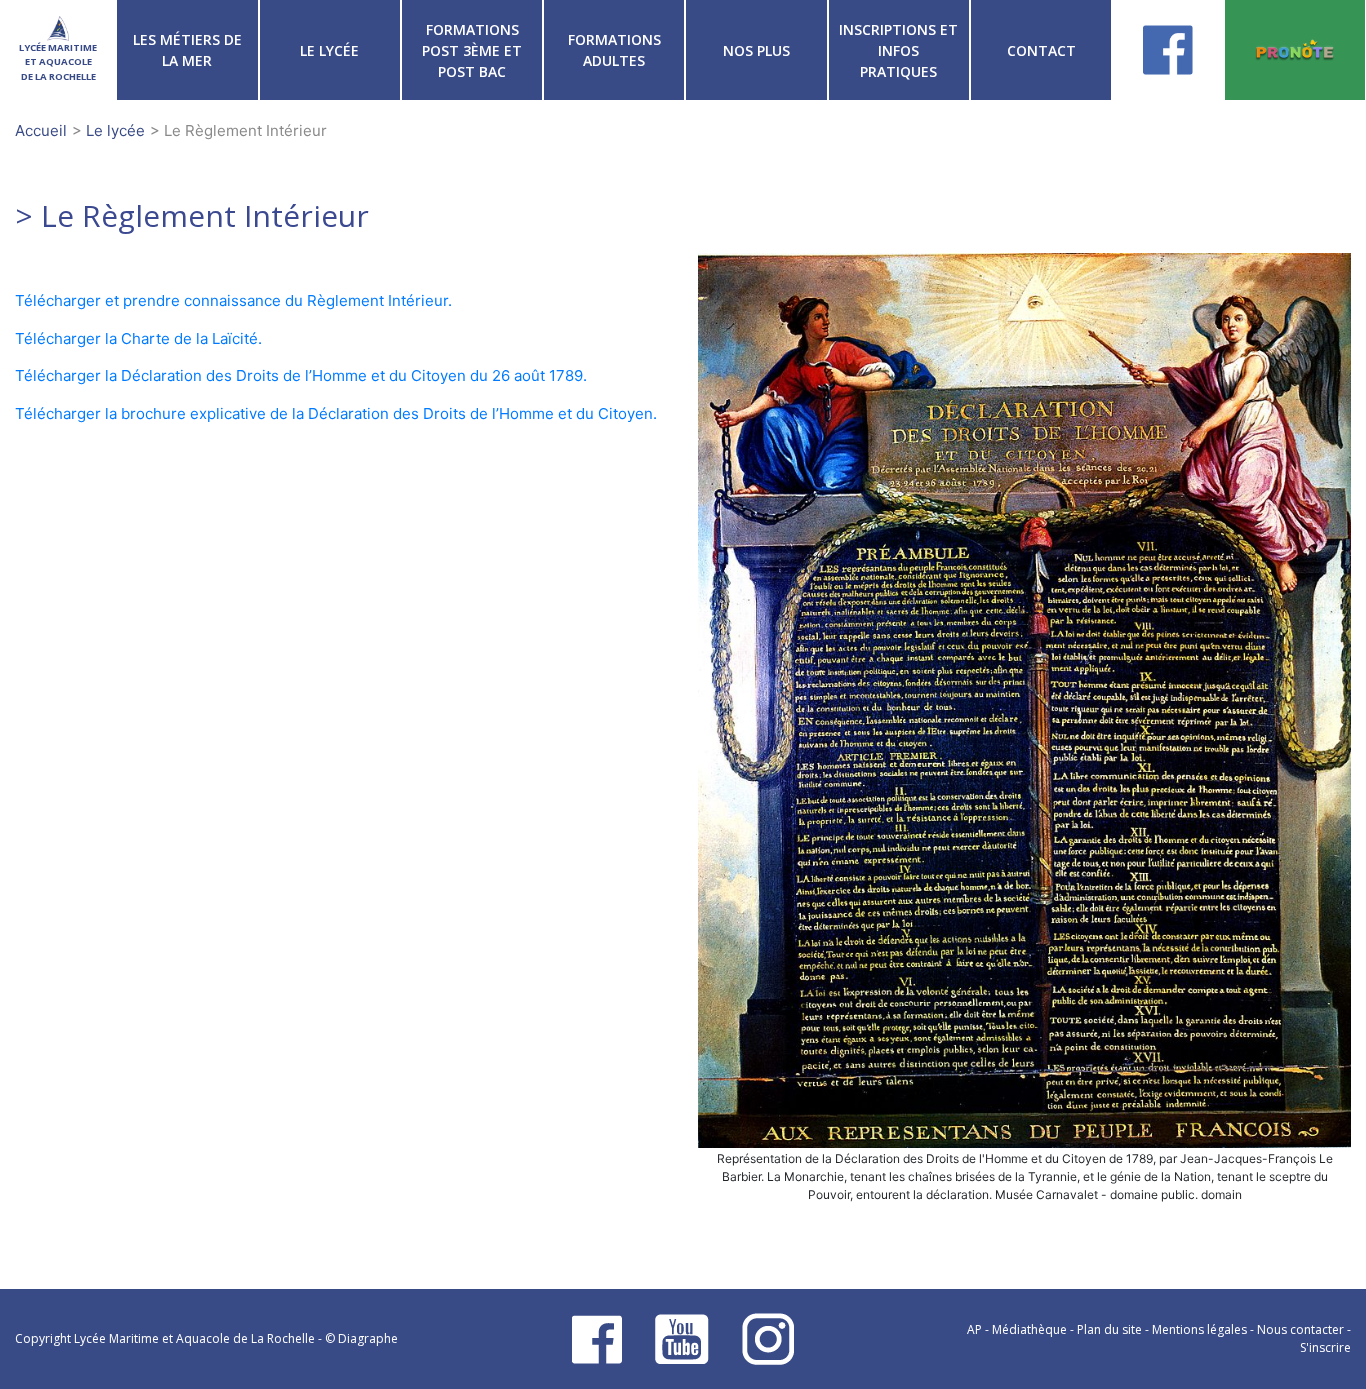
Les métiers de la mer (187, 50)
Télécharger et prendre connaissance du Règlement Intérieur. (233, 300)
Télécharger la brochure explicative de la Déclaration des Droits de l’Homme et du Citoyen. (336, 413)
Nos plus (756, 50)
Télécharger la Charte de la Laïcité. (138, 338)
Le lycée (329, 50)
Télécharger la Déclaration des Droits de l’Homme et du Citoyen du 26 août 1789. (301, 375)
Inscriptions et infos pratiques (898, 50)
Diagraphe (368, 1338)
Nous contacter (1300, 1329)
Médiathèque (1029, 1329)
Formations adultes (614, 50)
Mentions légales (1199, 1329)
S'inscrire (1325, 1347)
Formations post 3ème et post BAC (472, 50)
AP (974, 1329)
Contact (1041, 50)
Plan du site (1109, 1329)
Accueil (41, 130)
